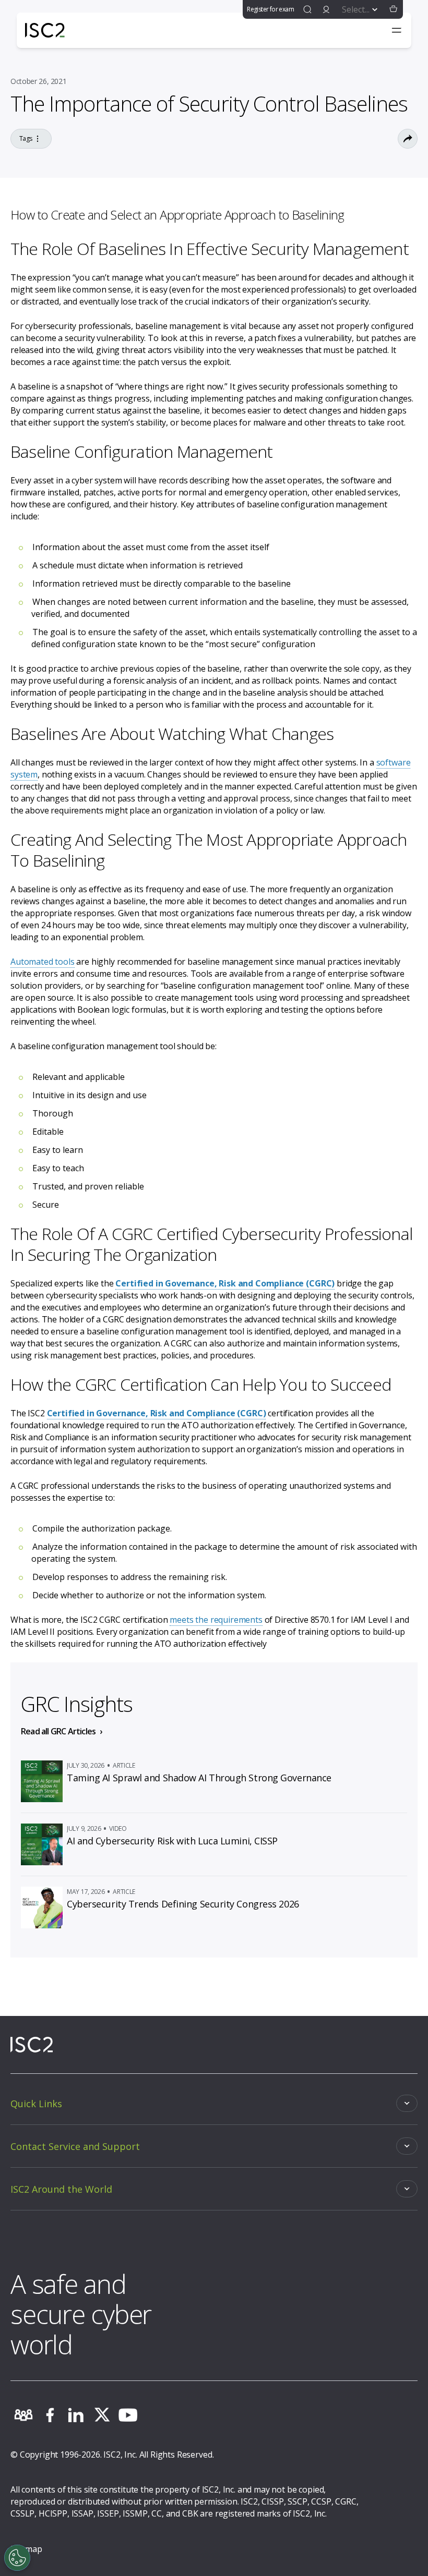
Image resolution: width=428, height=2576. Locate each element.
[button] (394, 9)
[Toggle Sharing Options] (408, 139)
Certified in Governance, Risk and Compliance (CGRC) (225, 1283)
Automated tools (43, 962)
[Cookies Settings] (17, 2558)
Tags (26, 138)
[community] (23, 2415)
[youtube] (128, 2415)
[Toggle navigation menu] (397, 30)
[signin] (326, 9)
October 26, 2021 (38, 81)
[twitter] (102, 2415)
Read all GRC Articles (58, 1731)
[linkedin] (76, 2415)
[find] (307, 9)
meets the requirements (216, 1620)
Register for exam (270, 9)
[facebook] (50, 2415)
